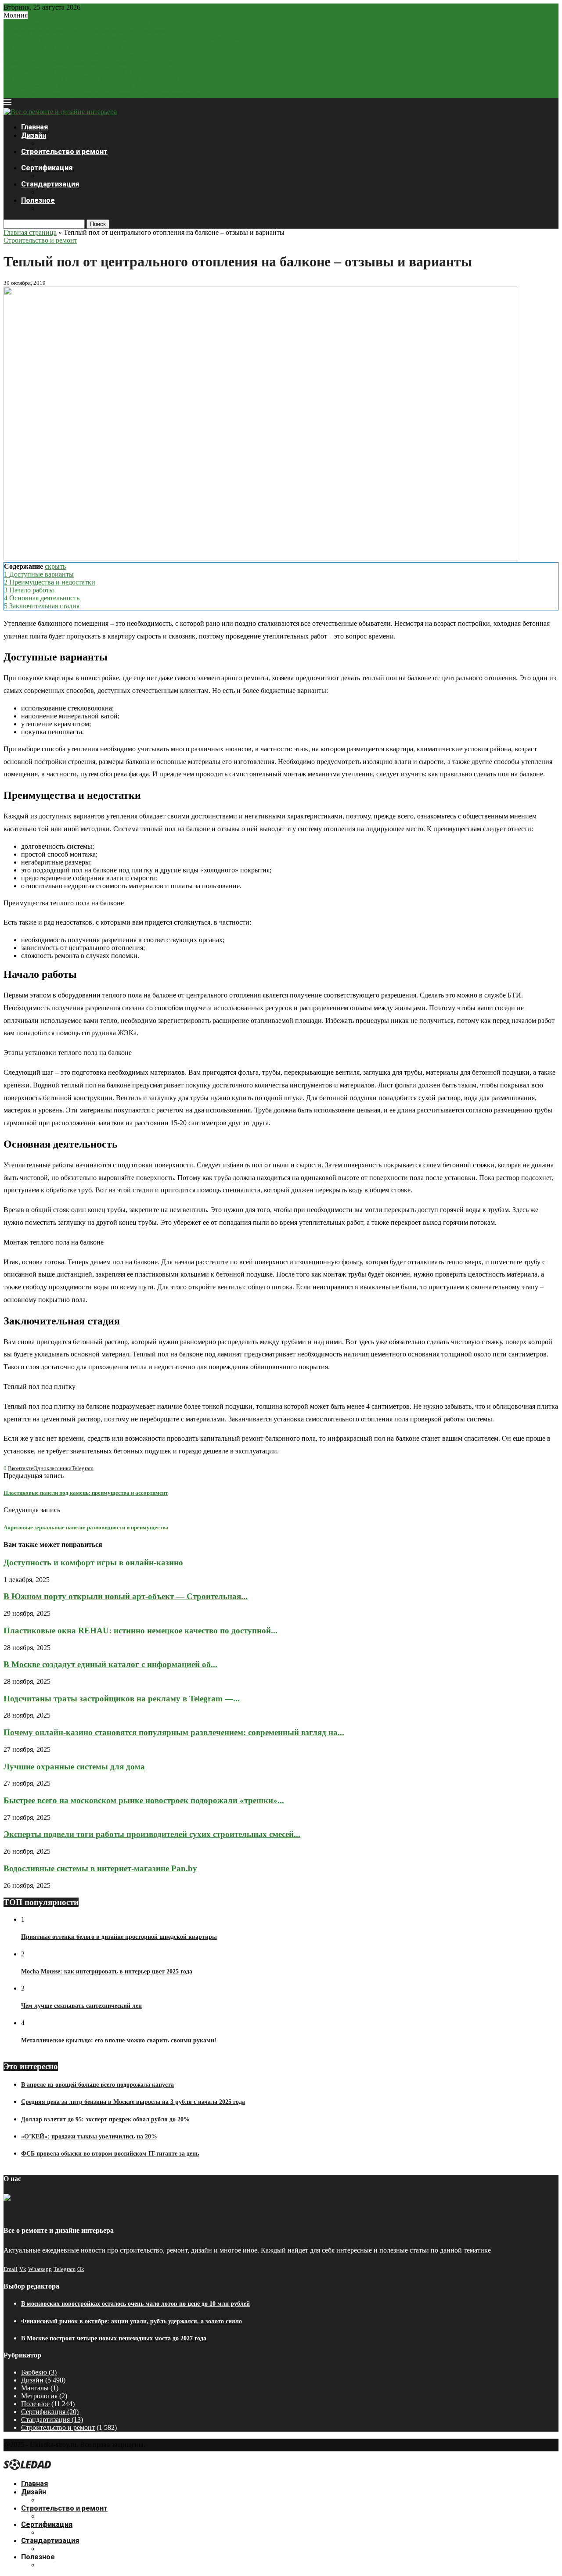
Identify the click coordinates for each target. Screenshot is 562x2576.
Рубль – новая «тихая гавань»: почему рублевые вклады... (90, 23)
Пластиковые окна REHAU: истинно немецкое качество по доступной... (140, 1631)
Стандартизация (50, 184)
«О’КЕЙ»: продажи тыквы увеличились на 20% (89, 2137)
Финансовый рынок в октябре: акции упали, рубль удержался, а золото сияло (131, 2321)
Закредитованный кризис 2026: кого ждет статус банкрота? (92, 78)
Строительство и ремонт (64, 152)
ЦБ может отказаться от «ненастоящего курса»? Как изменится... (101, 47)
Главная (34, 127)
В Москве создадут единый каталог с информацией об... (110, 1664)
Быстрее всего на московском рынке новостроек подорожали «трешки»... (144, 1800)
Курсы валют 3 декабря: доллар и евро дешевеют (77, 70)
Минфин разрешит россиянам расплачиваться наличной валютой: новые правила (126, 39)
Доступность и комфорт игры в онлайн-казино (93, 1562)
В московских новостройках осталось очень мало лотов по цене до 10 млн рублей (135, 2304)
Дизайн (34, 135)
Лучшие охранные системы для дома (74, 1767)
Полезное (38, 200)
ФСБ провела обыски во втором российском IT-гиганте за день (110, 2154)
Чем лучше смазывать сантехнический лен (81, 2006)
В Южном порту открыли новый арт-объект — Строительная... (126, 1596)
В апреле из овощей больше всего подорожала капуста (97, 2085)
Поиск (98, 224)
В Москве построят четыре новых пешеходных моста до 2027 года (114, 2338)
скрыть (55, 566)
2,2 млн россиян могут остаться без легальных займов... (87, 31)
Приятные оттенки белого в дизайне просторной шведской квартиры (119, 1937)
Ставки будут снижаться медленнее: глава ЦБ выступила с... (94, 63)
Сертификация (47, 168)
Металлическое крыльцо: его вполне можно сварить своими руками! (119, 2040)
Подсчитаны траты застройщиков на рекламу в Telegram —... (122, 1699)
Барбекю (39, 2372)
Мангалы (40, 2388)
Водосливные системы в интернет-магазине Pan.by (100, 1868)
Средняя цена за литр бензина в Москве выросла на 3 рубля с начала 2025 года (133, 2102)
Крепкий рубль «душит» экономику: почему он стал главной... (98, 55)
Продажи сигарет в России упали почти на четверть (82, 86)
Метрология (44, 2396)
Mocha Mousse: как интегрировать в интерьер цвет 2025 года (107, 1971)
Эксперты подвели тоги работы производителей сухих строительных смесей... (152, 1834)
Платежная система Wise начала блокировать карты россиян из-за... (104, 94)
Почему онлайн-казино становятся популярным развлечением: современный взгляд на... (174, 1732)
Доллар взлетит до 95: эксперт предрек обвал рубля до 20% (105, 2119)
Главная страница (30, 232)
